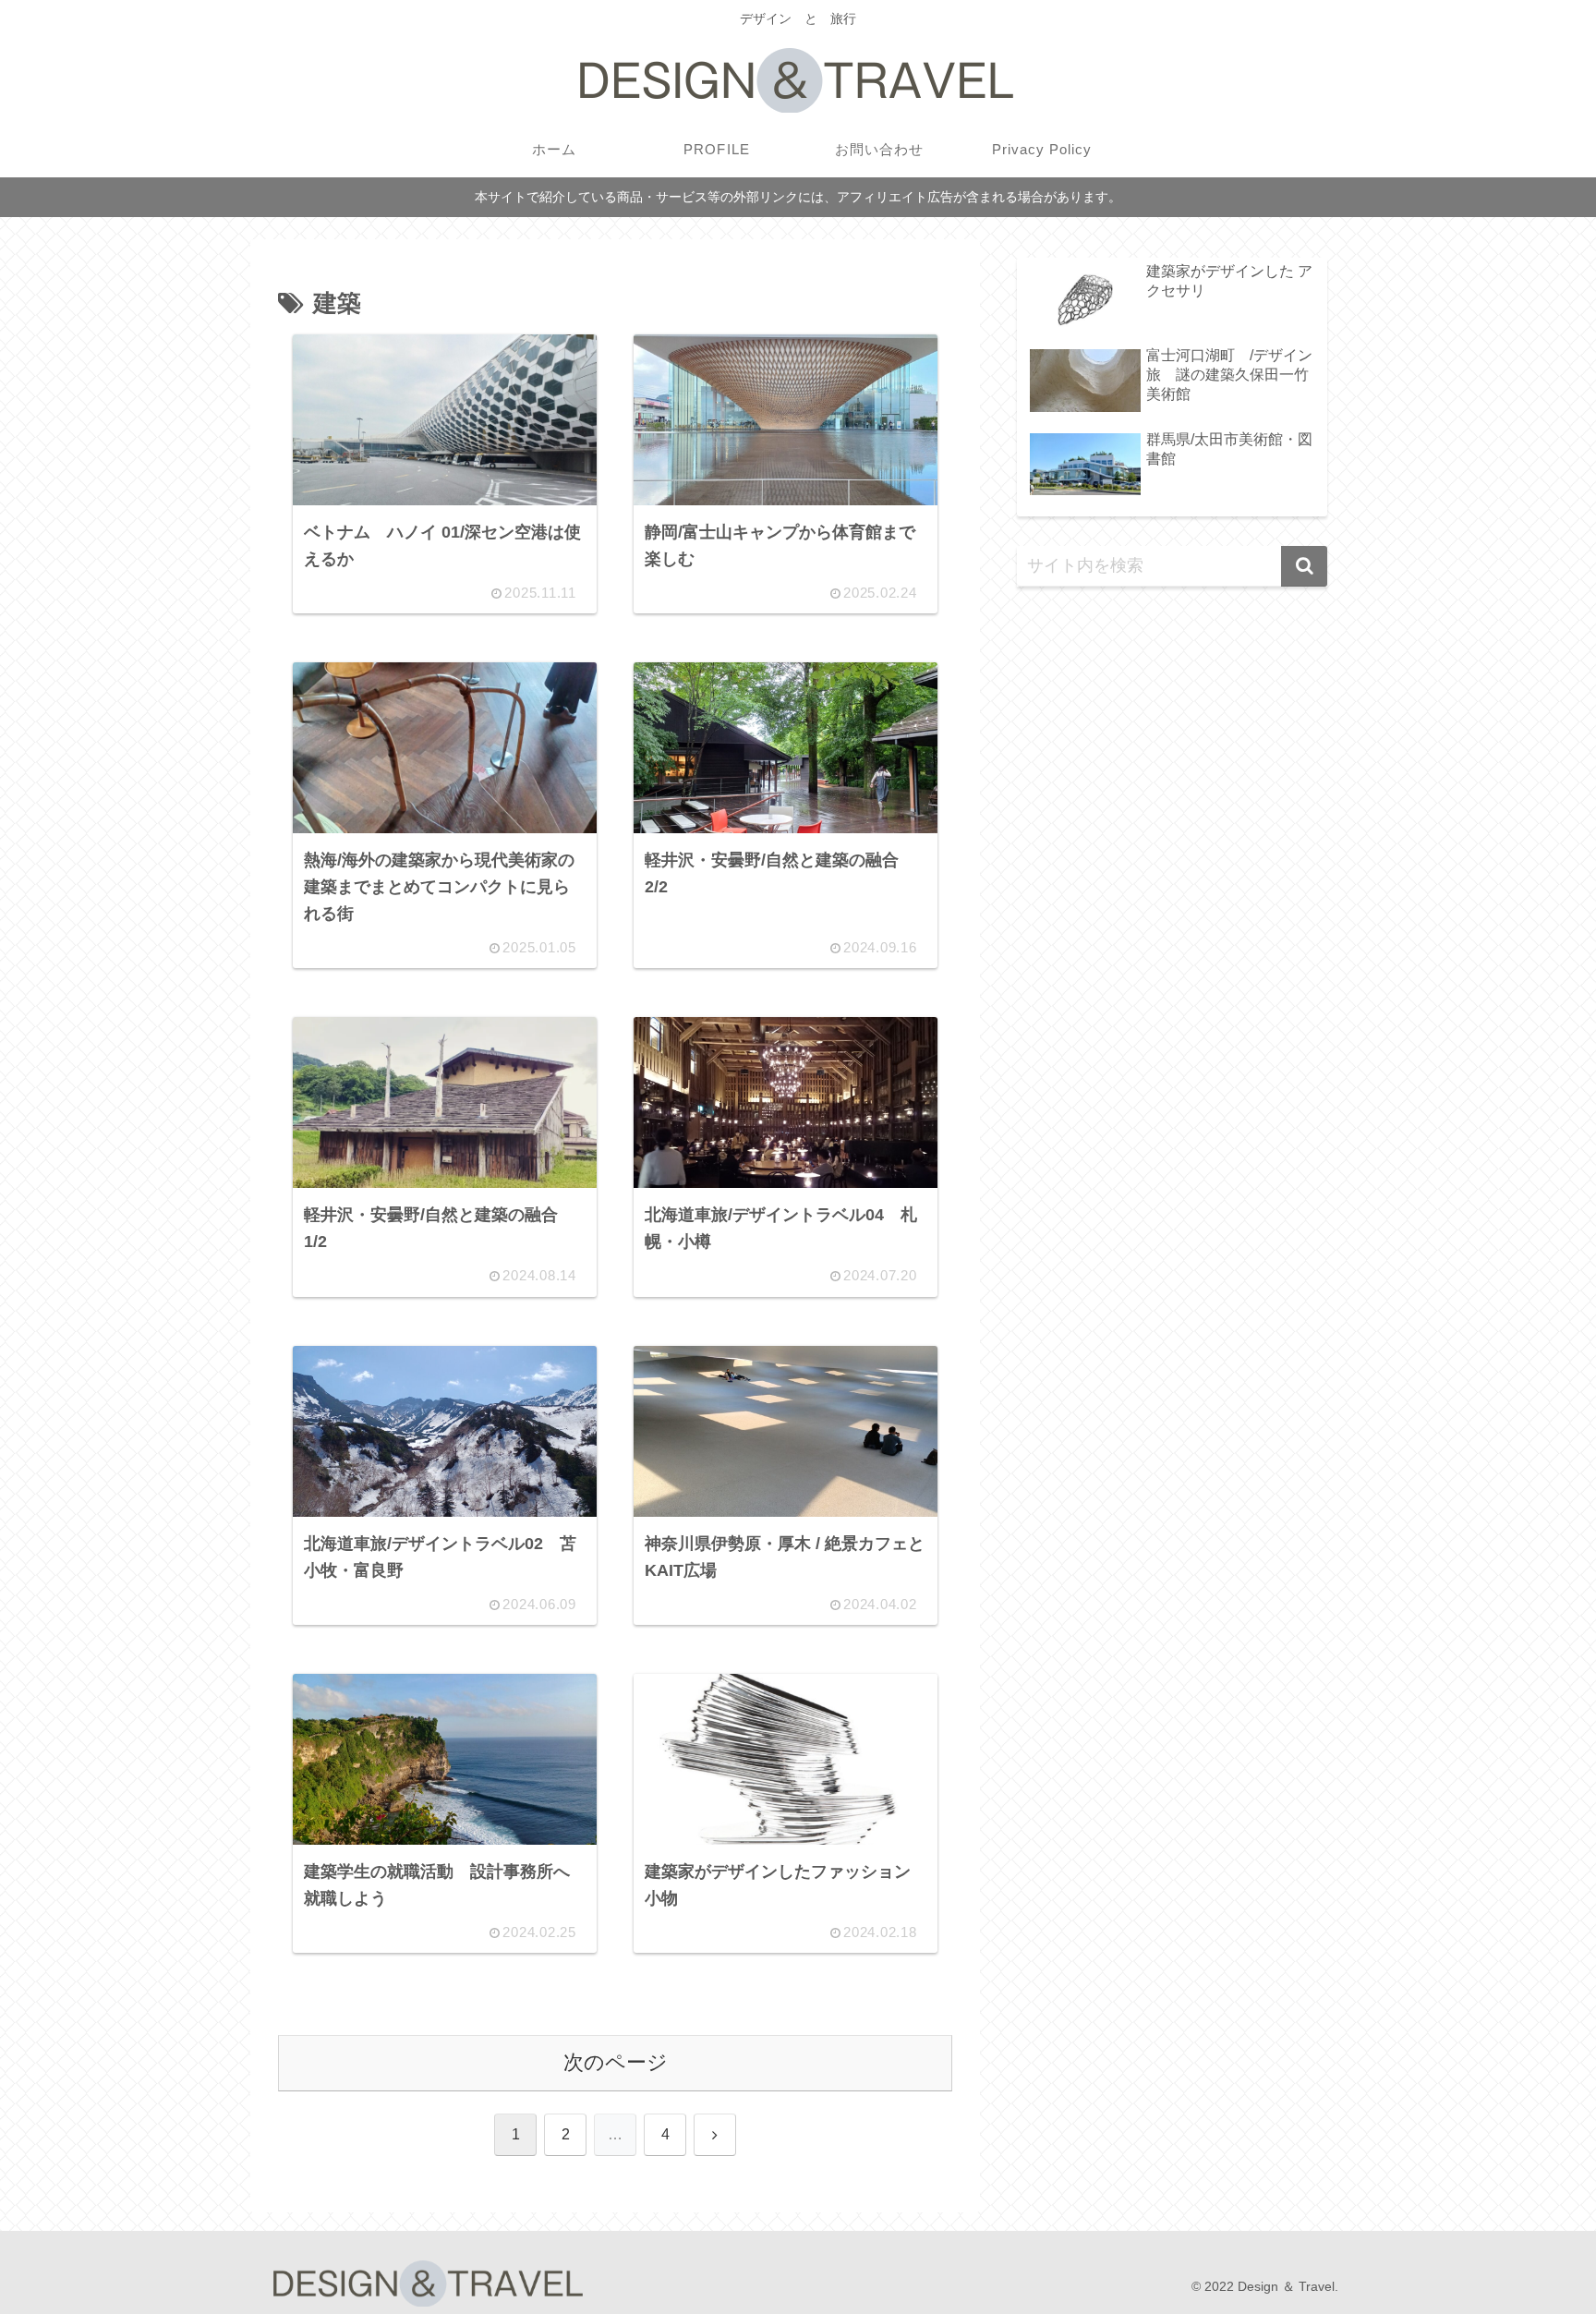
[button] (1304, 566)
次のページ (616, 2062)
